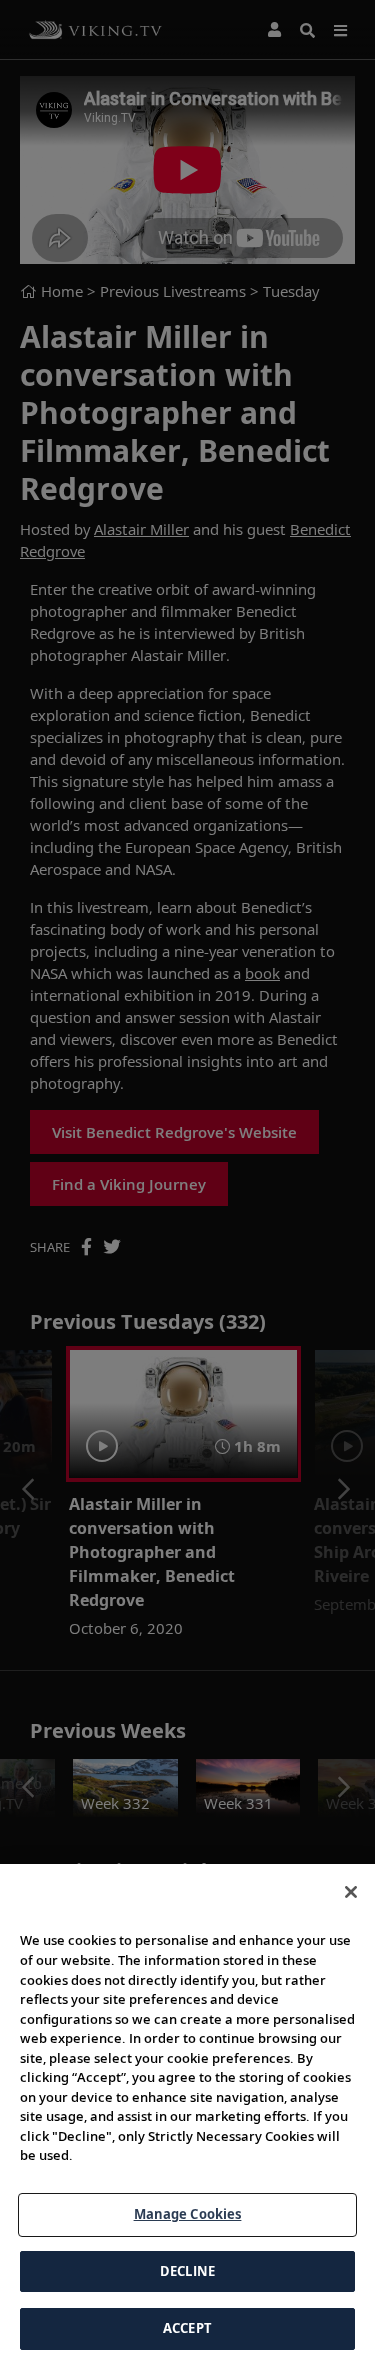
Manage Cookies (188, 2214)
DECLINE (187, 2271)
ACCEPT (187, 2328)
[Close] (351, 1892)
